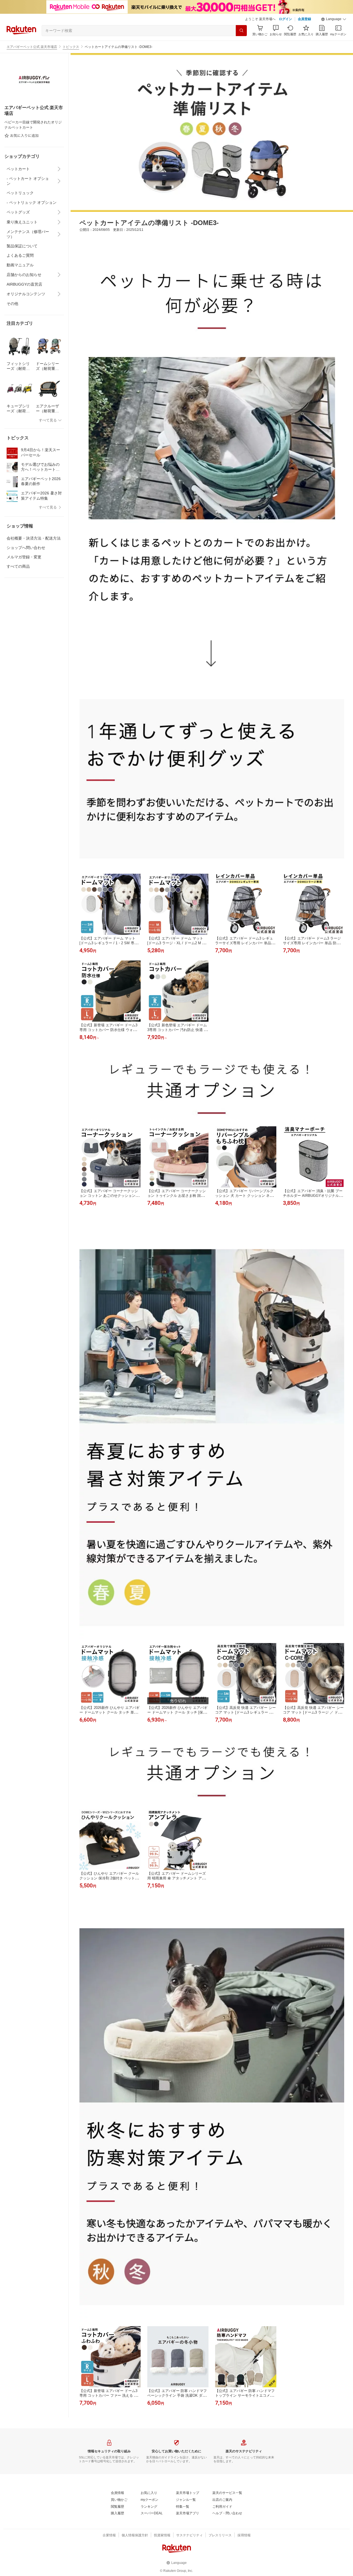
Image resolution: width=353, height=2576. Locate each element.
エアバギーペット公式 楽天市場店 (32, 47)
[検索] (241, 31)
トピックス (71, 47)
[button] (334, 19)
